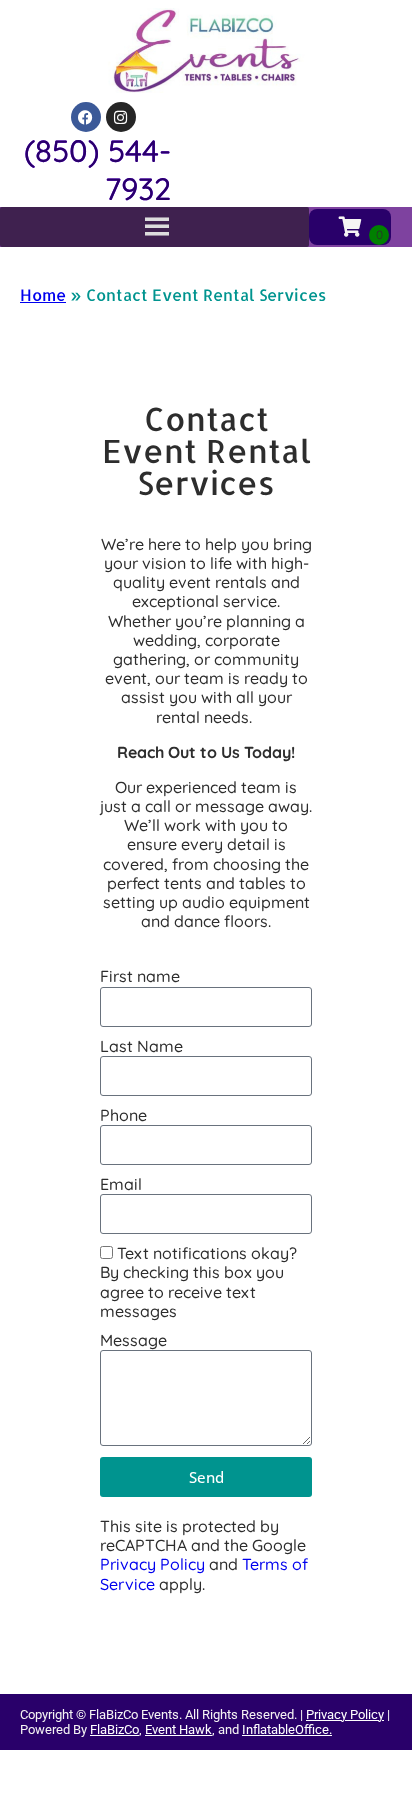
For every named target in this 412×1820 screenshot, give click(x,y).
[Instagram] (121, 117)
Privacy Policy (152, 1564)
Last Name (141, 1046)
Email (121, 1184)
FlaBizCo (114, 1729)
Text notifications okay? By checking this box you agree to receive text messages (198, 1282)
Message (133, 1340)
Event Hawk (178, 1729)
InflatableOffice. (287, 1729)
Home (43, 294)
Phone (123, 1115)
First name (140, 976)
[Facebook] (86, 117)
